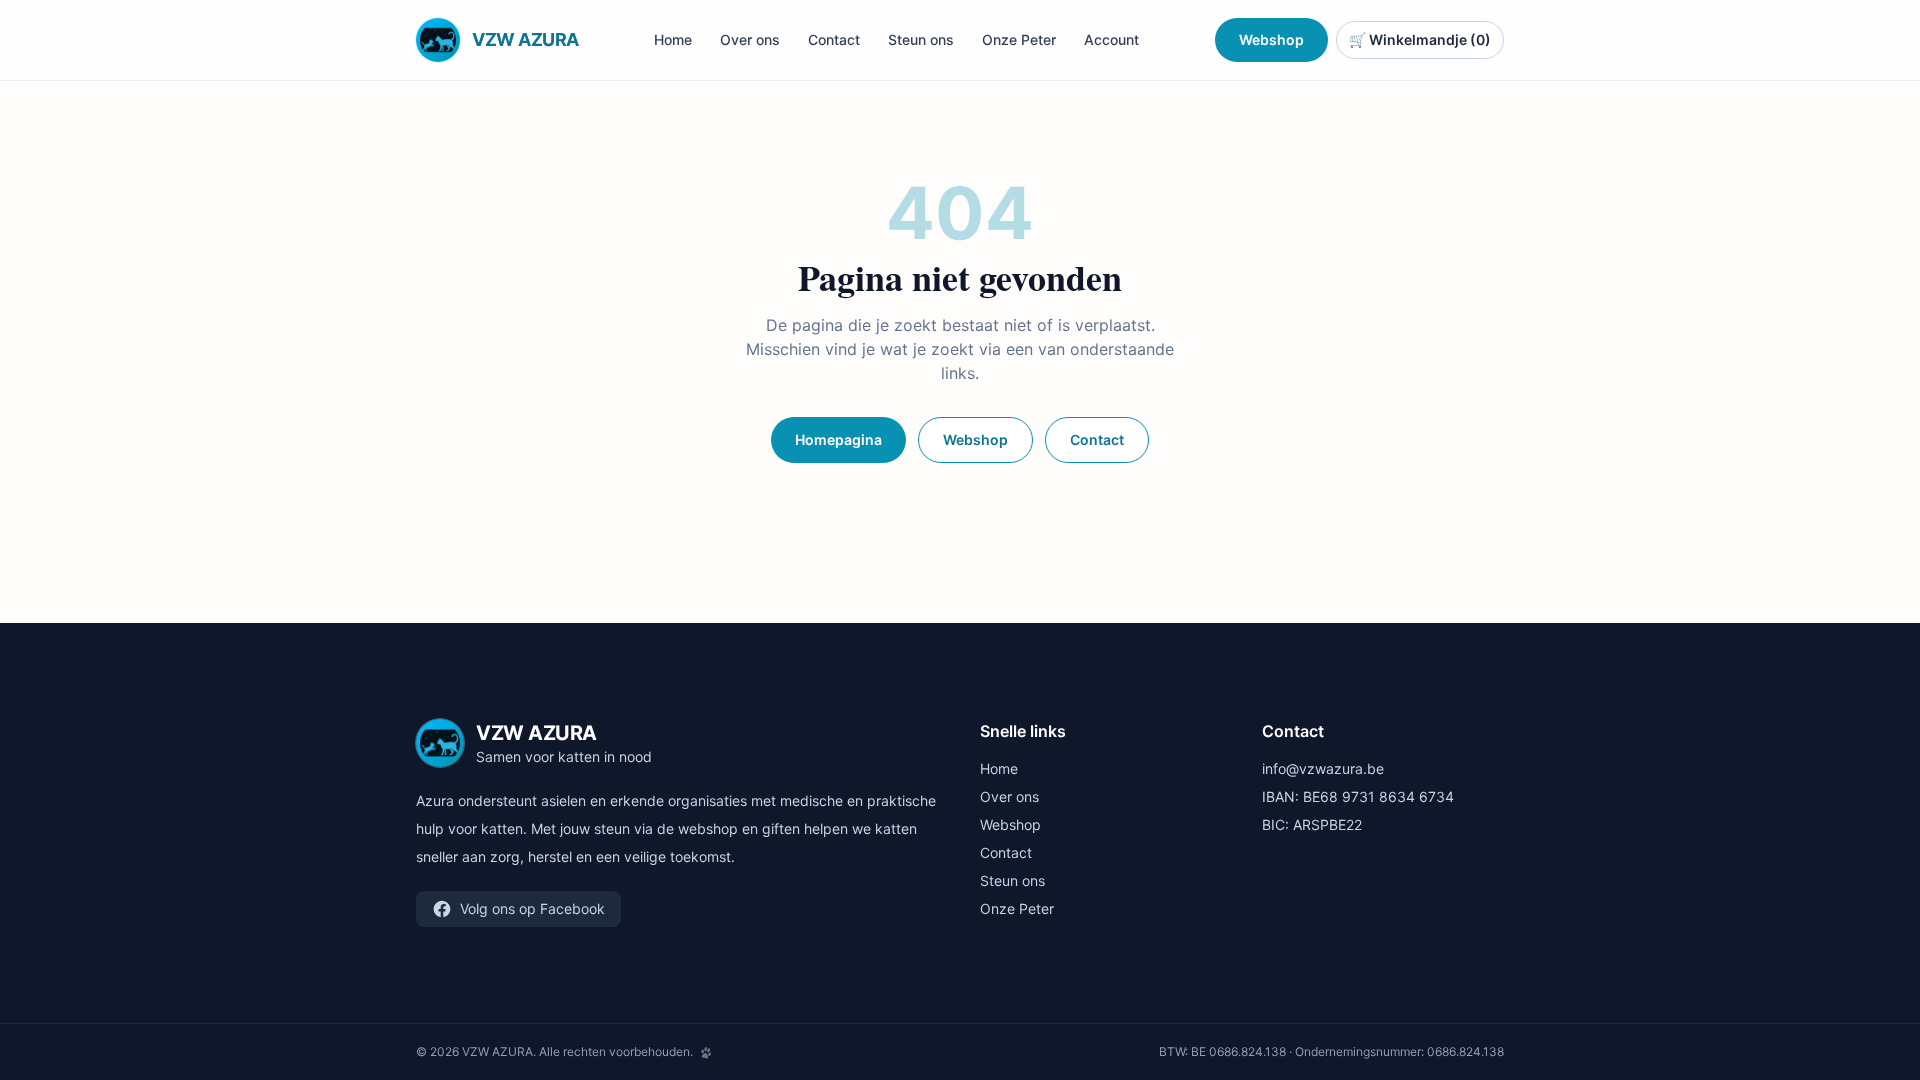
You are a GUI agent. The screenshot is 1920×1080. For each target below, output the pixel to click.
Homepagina (838, 439)
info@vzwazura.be (1323, 768)
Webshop (1271, 39)
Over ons (750, 39)
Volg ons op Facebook (532, 908)
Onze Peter (1019, 39)
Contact (834, 39)
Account (1111, 39)
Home (673, 39)
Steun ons (921, 39)
